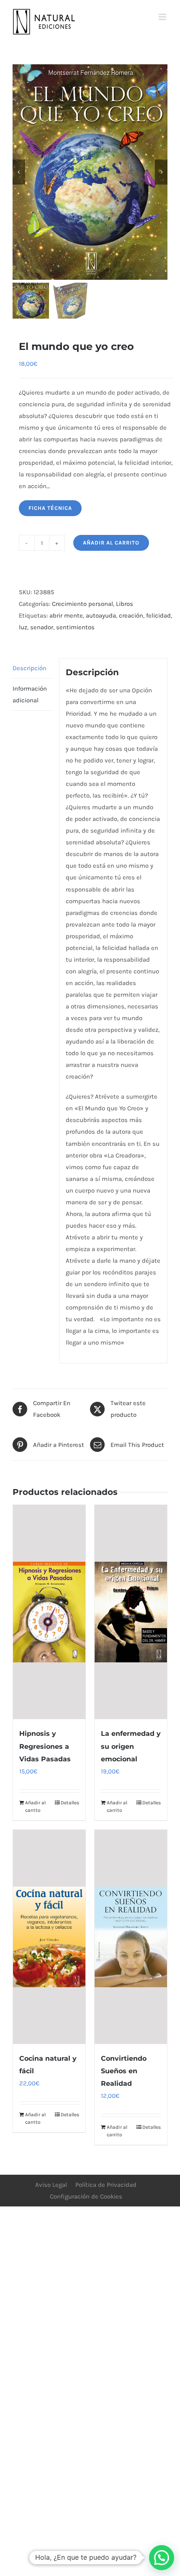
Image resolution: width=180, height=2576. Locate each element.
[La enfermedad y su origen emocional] (131, 1612)
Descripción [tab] (30, 668)
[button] (162, 2558)
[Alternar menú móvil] (163, 17)
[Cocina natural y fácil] (49, 1937)
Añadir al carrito (111, 543)
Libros (125, 604)
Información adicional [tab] (30, 694)
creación (131, 616)
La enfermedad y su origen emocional (131, 1746)
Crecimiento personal (82, 604)
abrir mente (66, 616)
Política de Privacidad (106, 2185)
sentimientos (75, 627)
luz (23, 627)
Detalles (70, 1803)
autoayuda (101, 616)
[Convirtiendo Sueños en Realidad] (131, 1937)
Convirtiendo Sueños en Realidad (124, 2071)
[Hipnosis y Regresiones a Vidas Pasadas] (49, 1612)
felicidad (158, 616)
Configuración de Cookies (86, 2196)
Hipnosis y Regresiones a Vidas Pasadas (45, 1746)
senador (42, 627)
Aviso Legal (51, 2185)
